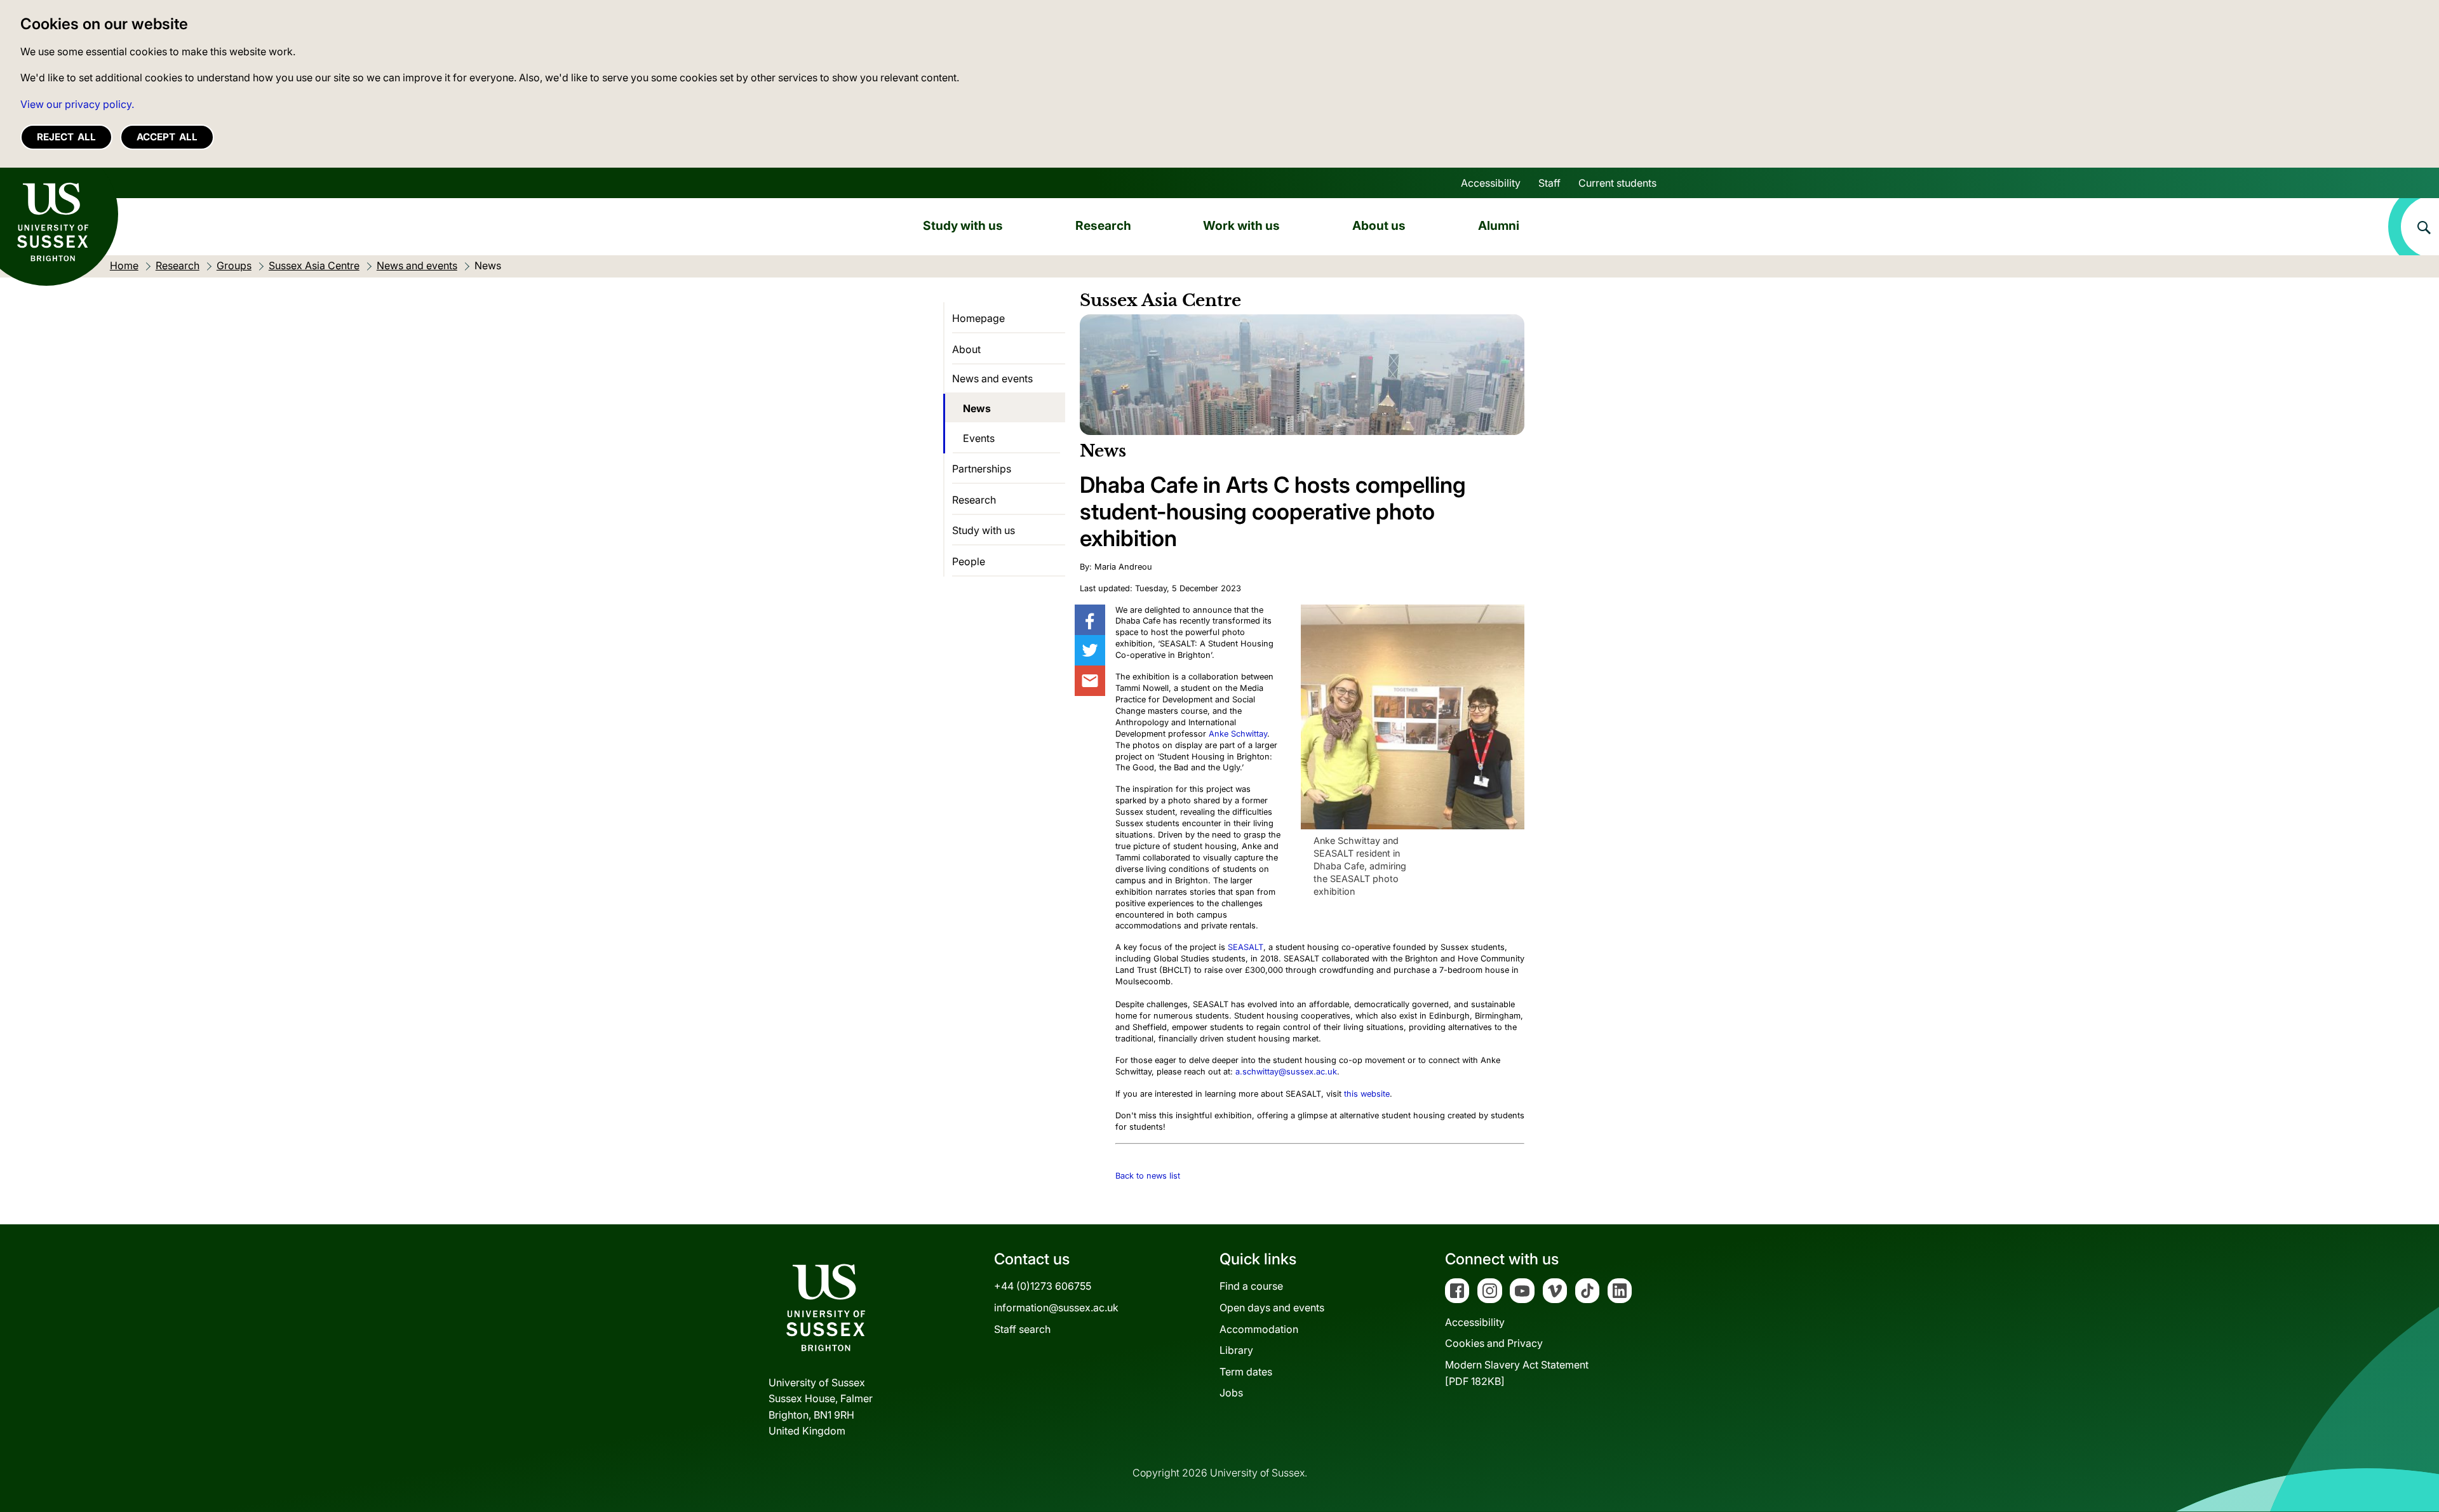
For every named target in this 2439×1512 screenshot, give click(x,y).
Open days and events (1272, 1308)
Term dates (1246, 1372)
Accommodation (1259, 1329)
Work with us (1241, 225)
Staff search (1022, 1329)
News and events (992, 378)
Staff (1549, 183)
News (977, 408)
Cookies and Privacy (1494, 1343)
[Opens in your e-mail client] (1090, 681)
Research (1103, 225)
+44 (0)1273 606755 (1043, 1286)
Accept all (167, 137)
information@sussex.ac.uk (1056, 1308)
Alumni (1499, 225)
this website (1367, 1094)
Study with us (963, 225)
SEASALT (1246, 947)
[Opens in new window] (1090, 620)
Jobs (1231, 1393)
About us (1379, 225)
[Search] (2414, 227)
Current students (1617, 183)
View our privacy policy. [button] (77, 104)
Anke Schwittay (1238, 734)
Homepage (978, 318)
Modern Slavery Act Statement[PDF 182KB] (1517, 1373)
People (969, 561)
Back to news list (1148, 1176)
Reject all (66, 137)
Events (979, 438)
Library (1236, 1350)
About (966, 349)
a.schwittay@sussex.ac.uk (1286, 1072)
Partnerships (982, 469)
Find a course (1251, 1286)
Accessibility (1491, 183)
